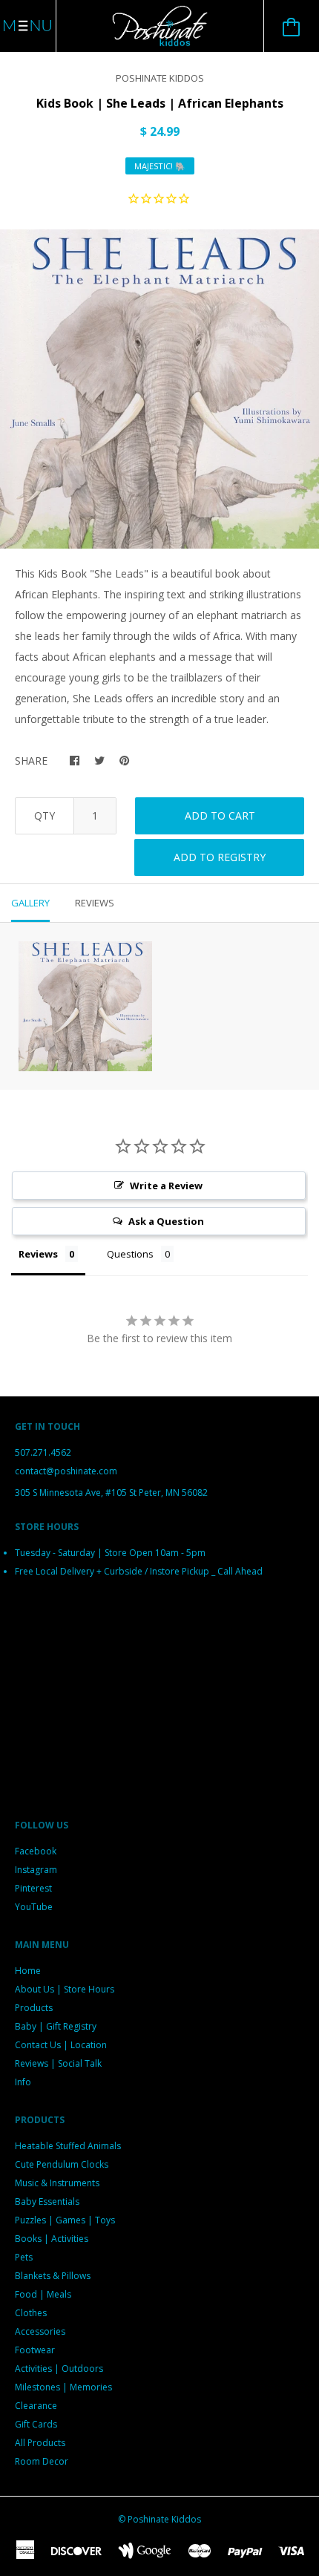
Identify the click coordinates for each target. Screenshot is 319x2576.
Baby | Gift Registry (56, 2026)
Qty (45, 815)
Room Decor (42, 2461)
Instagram (36, 1870)
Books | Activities (52, 2239)
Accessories (40, 2331)
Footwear (35, 2350)
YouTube (34, 1907)
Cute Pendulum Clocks (62, 2164)
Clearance (36, 2406)
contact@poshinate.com (66, 1471)
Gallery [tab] (30, 903)
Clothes (31, 2313)
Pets (24, 2257)
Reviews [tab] (95, 903)
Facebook (36, 1851)
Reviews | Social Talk (58, 2063)
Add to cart (220, 815)
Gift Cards (36, 2424)
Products (34, 2008)
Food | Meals (43, 2294)
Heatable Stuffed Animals (68, 2146)
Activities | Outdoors (59, 2369)
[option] (159, 389)
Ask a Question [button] (166, 1221)
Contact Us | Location (61, 2045)
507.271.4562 (43, 1452)
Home (28, 1971)
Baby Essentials (47, 2201)
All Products (40, 2443)
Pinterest (33, 1888)
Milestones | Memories (63, 2387)
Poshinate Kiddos (160, 78)
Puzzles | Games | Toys (65, 2220)
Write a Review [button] (166, 1186)
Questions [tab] (130, 1254)
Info (23, 2082)
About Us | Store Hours (65, 1989)
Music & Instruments (57, 2183)
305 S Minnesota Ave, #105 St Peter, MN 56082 (111, 1493)
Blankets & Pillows (53, 2276)
